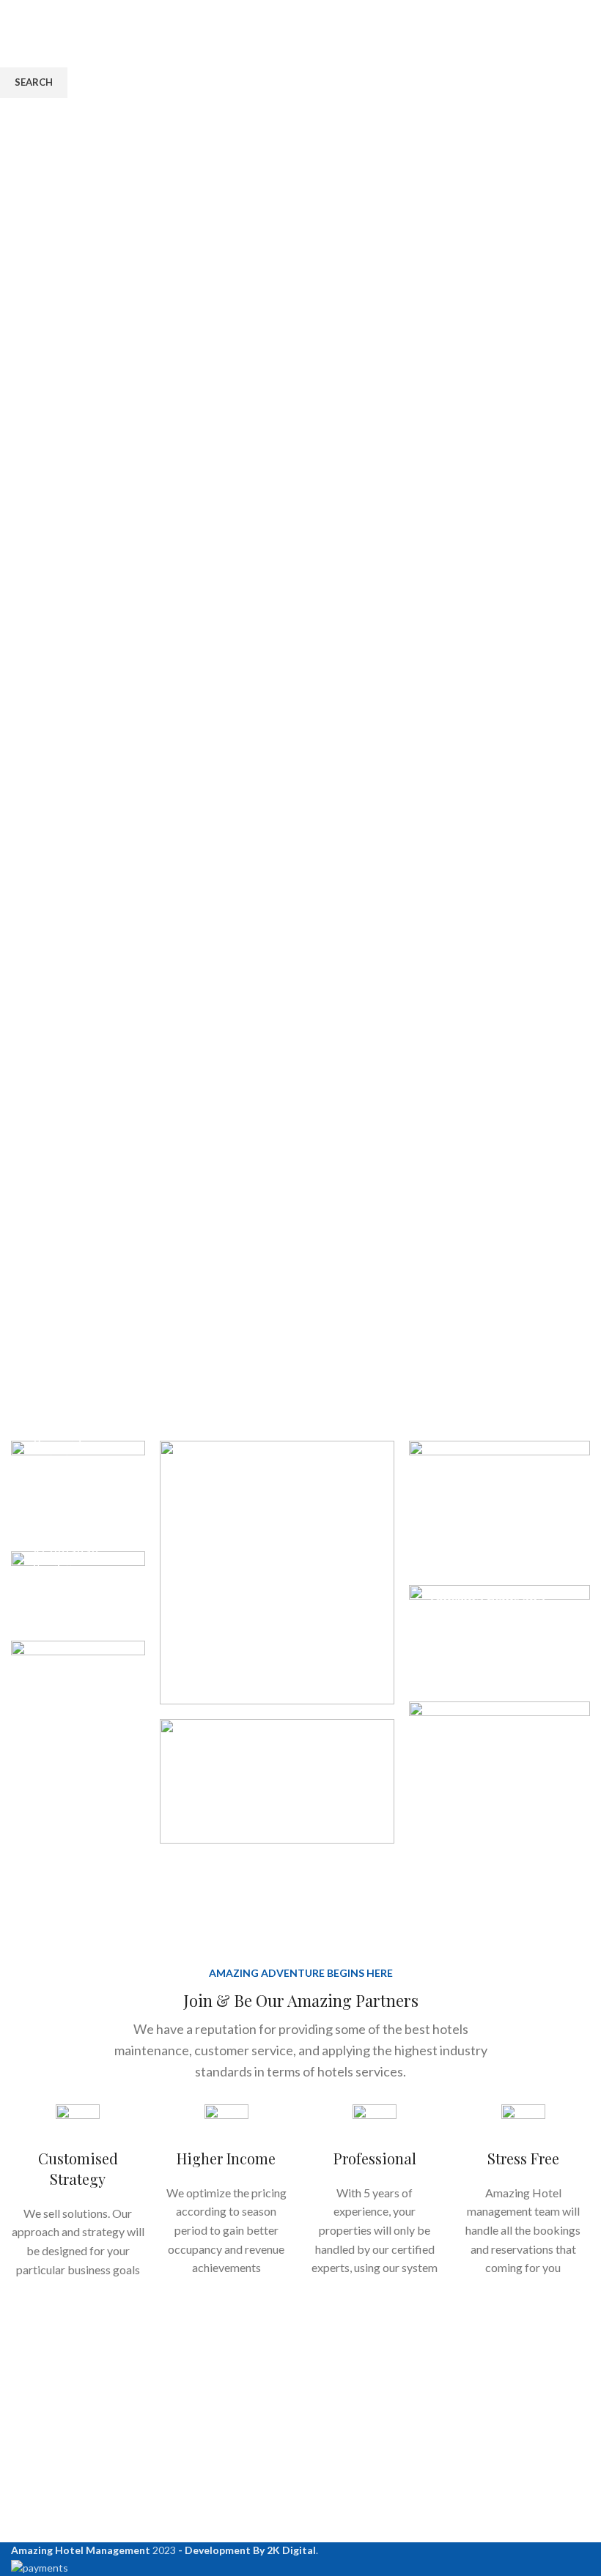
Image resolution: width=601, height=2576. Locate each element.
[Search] (586, 22)
